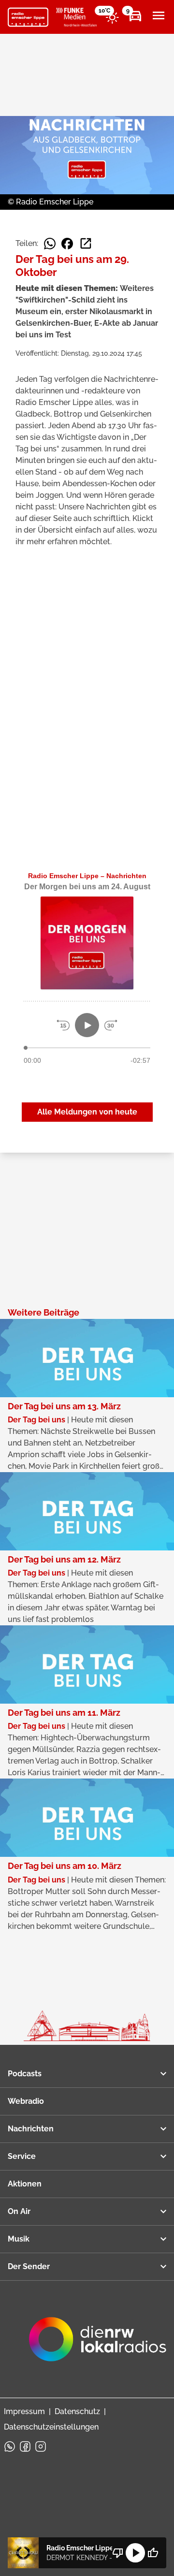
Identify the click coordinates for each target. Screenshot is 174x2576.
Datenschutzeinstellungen (51, 2427)
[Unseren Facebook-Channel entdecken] (25, 2446)
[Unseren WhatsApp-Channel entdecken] (10, 2446)
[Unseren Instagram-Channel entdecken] (41, 2446)
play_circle (135, 2553)
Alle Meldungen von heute (87, 1112)
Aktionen (25, 2184)
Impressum (24, 2411)
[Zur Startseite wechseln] (28, 17)
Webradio (26, 2101)
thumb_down (118, 2553)
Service (22, 2156)
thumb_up (153, 2553)
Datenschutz (77, 2411)
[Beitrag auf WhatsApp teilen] (50, 244)
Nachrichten (31, 2129)
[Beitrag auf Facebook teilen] (67, 244)
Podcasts (25, 2074)
